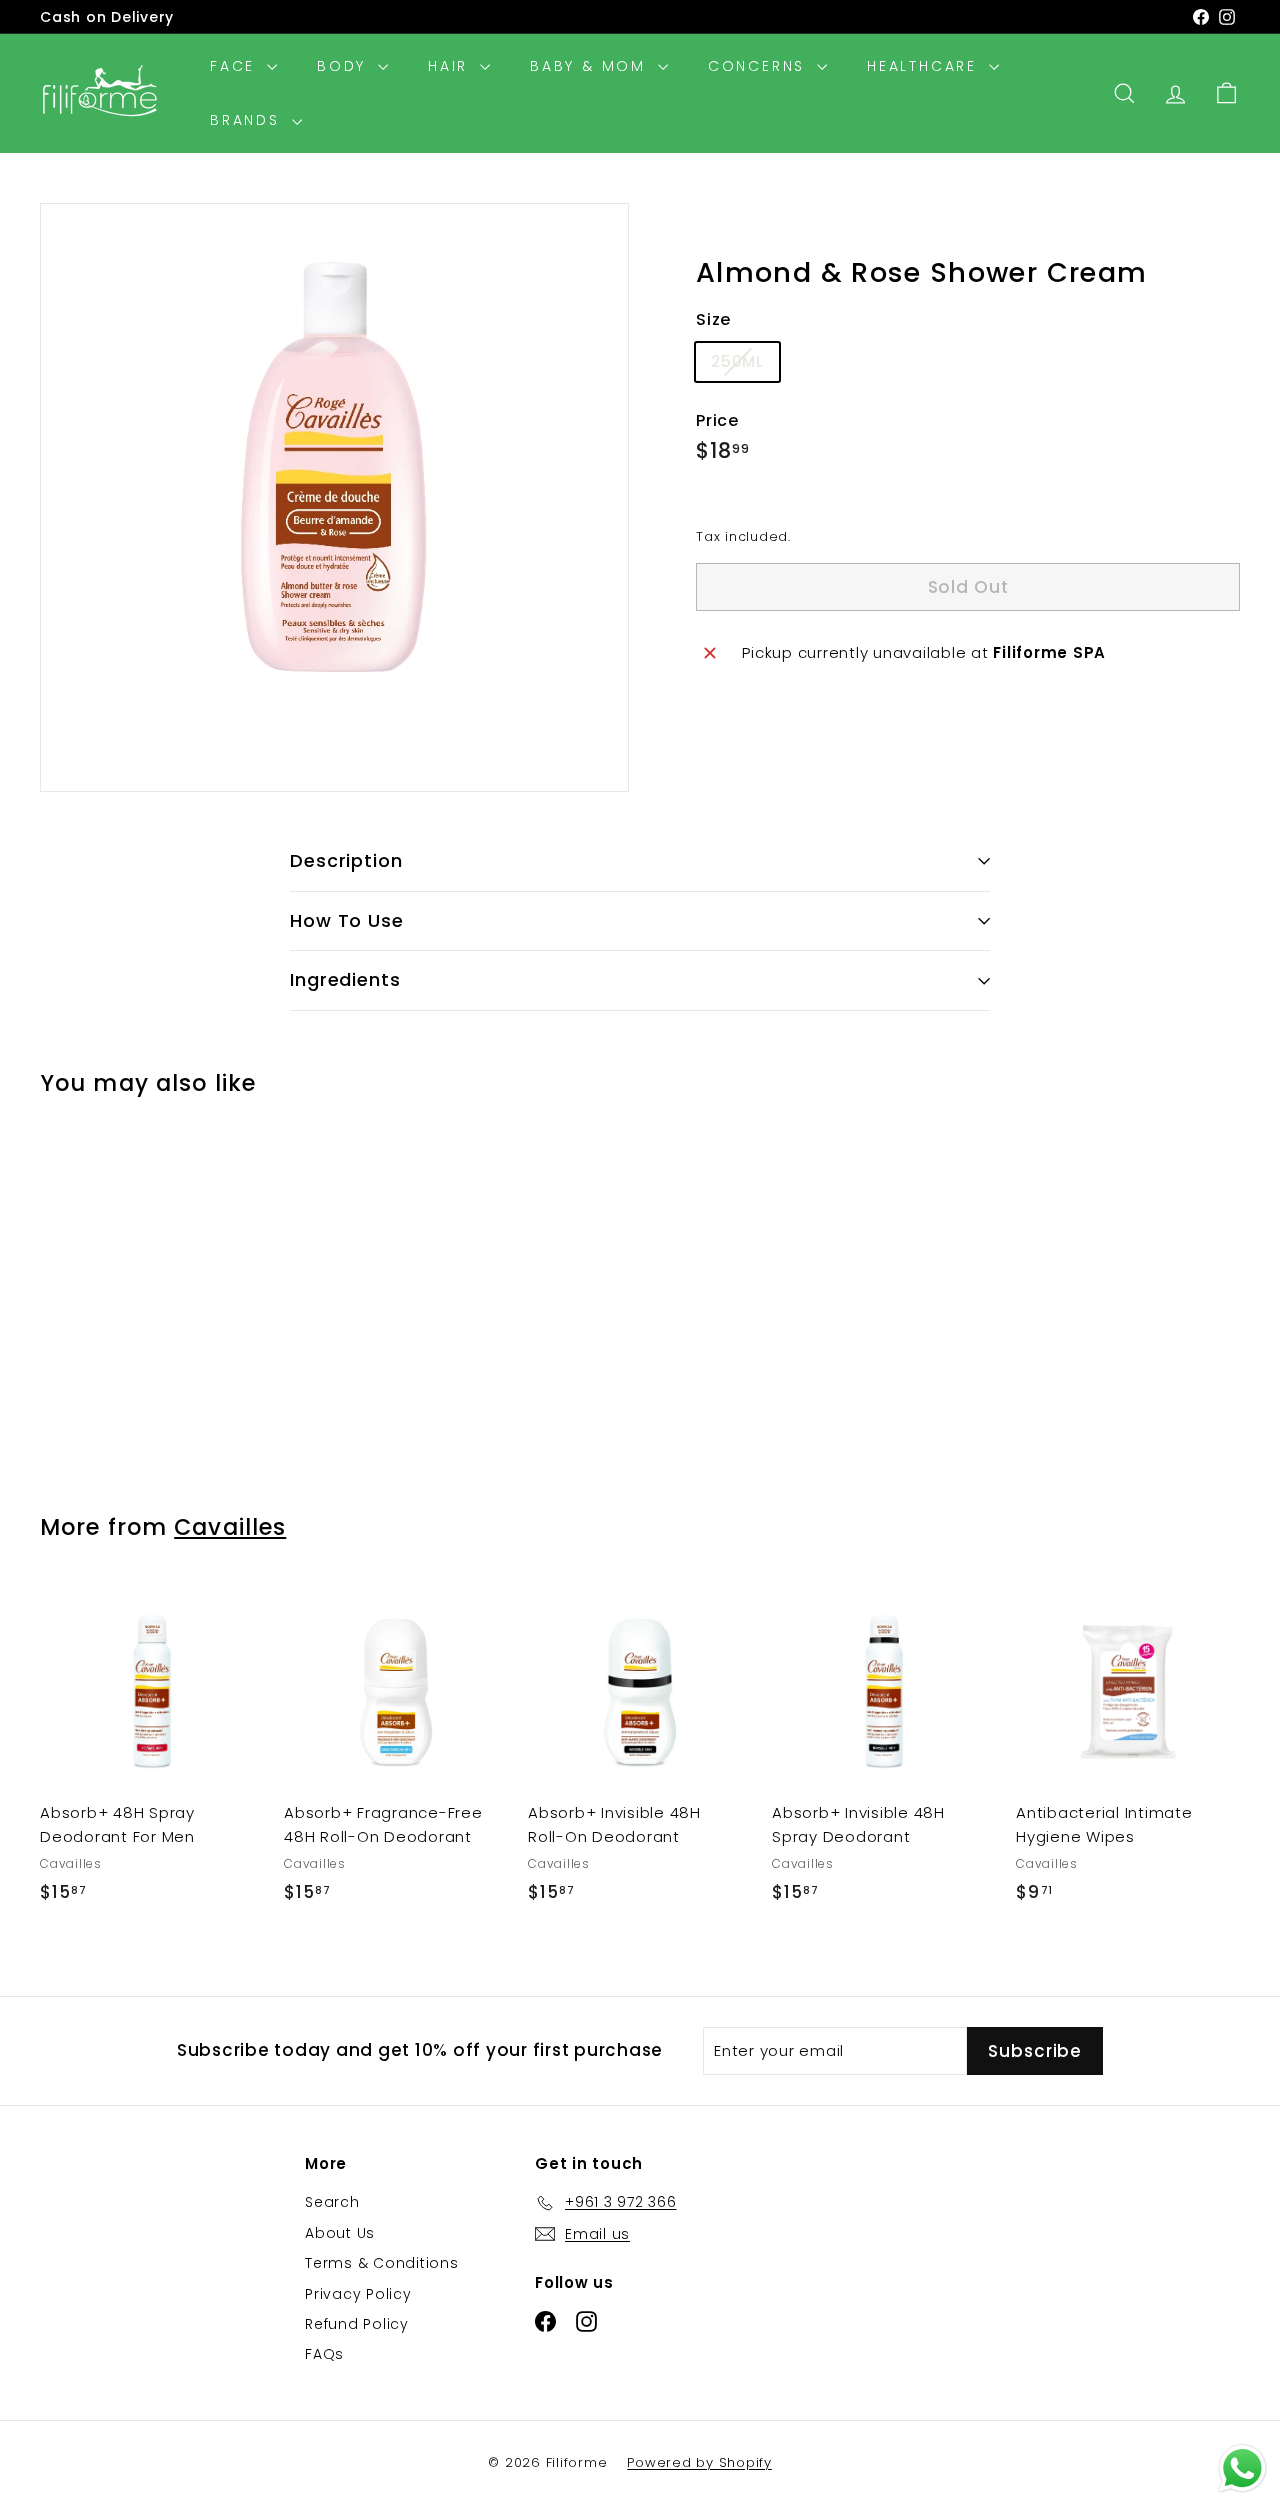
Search (332, 2202)
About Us (340, 2233)
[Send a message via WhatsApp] (1242, 2468)
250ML (745, 365)
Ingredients (345, 979)
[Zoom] (334, 497)
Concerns (760, 66)
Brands (248, 120)
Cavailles (230, 1527)
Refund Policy (357, 2324)
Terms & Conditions (382, 2263)
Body (345, 66)
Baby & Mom (591, 66)
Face (236, 66)
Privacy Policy (358, 2294)
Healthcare (925, 66)
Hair (451, 66)
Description (346, 860)
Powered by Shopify (699, 2462)
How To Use (347, 920)
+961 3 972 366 (240, 25)
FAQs (324, 2354)
